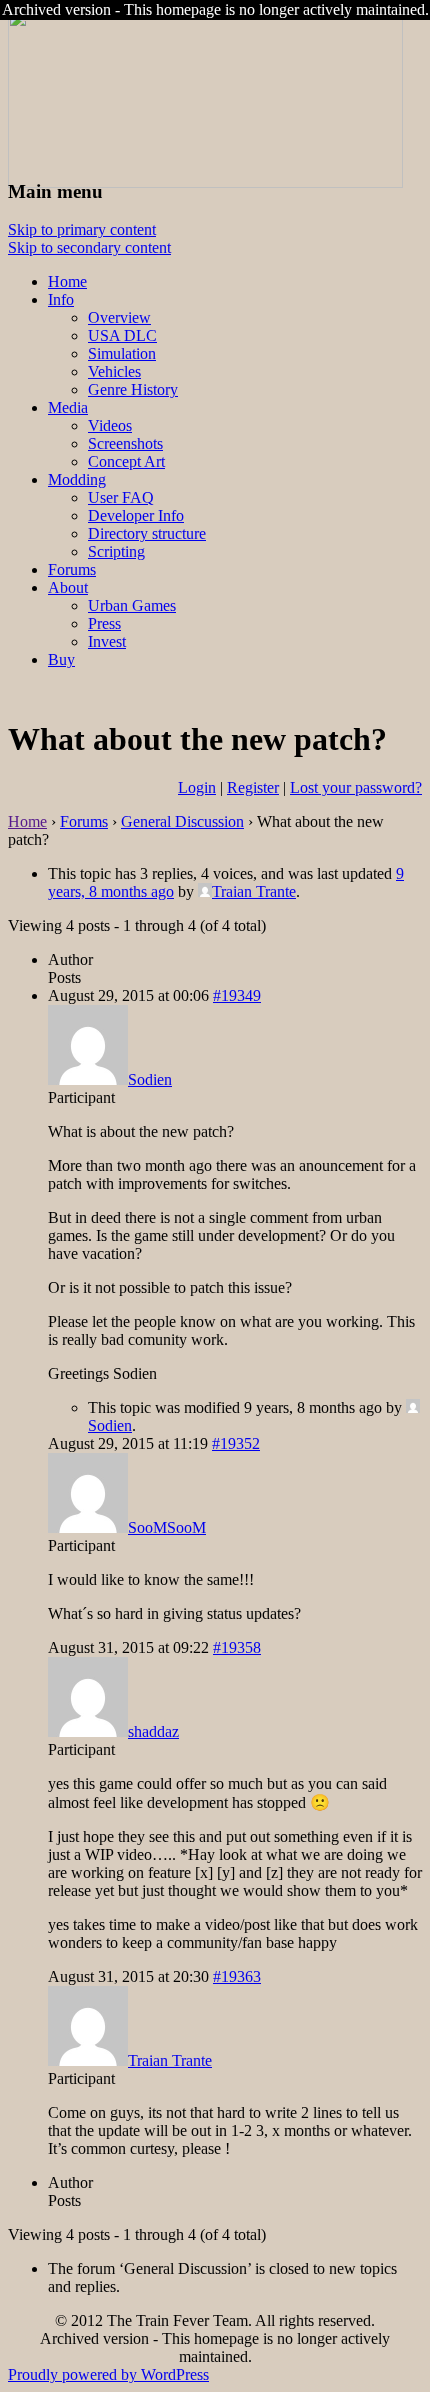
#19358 (237, 1647)
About (68, 587)
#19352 (236, 1443)
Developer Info (136, 515)
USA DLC (122, 335)
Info (61, 299)
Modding (77, 479)
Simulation (122, 353)
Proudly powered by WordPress (108, 2374)
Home (67, 281)
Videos (110, 425)
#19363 (237, 1976)
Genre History (133, 389)
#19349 (237, 995)
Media (68, 407)
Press (104, 623)
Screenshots (125, 443)
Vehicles (114, 371)
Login (197, 787)
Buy (61, 659)
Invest (107, 641)
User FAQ (121, 497)
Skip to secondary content (89, 247)
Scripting (116, 551)
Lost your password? (356, 787)
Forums (72, 569)
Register (253, 787)
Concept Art (126, 461)
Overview (119, 317)
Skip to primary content (82, 229)
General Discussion (182, 821)
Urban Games (132, 605)
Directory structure (147, 533)
